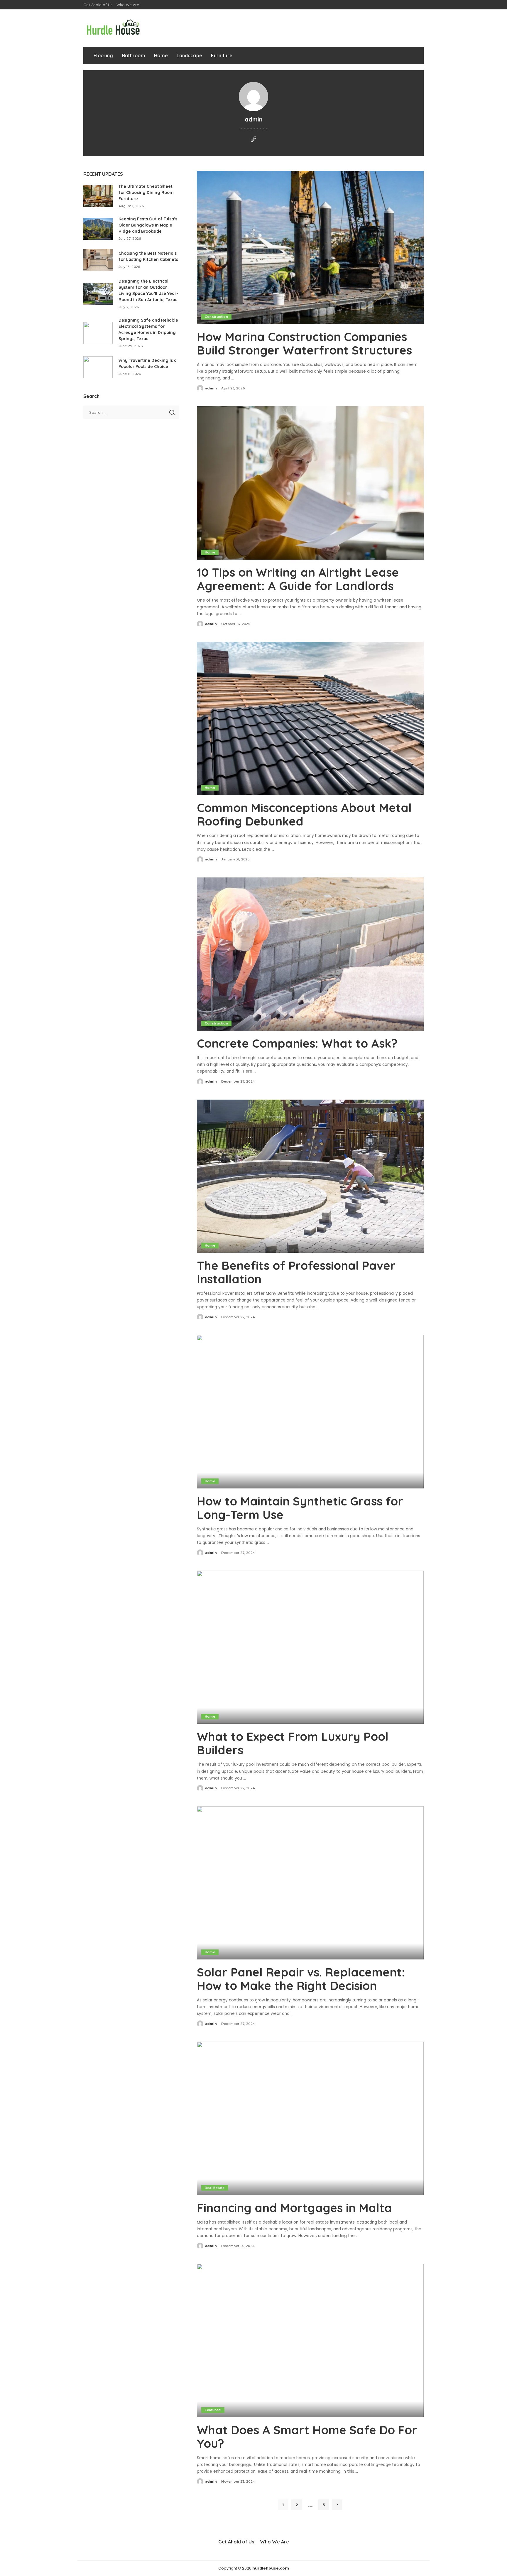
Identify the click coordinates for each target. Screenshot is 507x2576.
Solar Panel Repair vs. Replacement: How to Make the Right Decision (301, 1979)
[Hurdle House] (113, 28)
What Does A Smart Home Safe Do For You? (307, 2437)
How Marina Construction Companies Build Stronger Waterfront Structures (304, 343)
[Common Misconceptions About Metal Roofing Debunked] (310, 718)
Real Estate (215, 2188)
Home (210, 552)
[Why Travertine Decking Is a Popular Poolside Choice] (98, 367)
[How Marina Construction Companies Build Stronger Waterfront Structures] (310, 247)
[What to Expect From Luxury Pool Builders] (310, 1647)
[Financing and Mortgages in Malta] (310, 2118)
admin (211, 388)
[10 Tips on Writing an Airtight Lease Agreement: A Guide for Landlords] (310, 483)
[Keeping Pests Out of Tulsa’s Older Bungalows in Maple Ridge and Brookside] (98, 229)
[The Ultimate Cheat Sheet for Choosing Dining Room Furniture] (98, 196)
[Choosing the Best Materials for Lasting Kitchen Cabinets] (98, 260)
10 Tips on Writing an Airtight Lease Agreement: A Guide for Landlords (298, 579)
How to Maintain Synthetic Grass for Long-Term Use (300, 1508)
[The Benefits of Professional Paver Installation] (310, 1176)
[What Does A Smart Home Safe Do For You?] (310, 2340)
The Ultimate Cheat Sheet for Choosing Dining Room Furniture (146, 193)
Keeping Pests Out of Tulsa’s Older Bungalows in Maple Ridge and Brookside (148, 225)
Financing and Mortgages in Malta (296, 2208)
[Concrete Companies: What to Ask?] (310, 954)
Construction (216, 317)
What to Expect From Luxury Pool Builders (293, 1743)
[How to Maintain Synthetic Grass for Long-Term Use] (310, 1412)
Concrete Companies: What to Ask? (297, 1043)
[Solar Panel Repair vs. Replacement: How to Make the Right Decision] (310, 1883)
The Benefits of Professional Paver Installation (296, 1272)
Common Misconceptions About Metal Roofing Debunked (304, 814)
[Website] (253, 140)
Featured (213, 2410)
